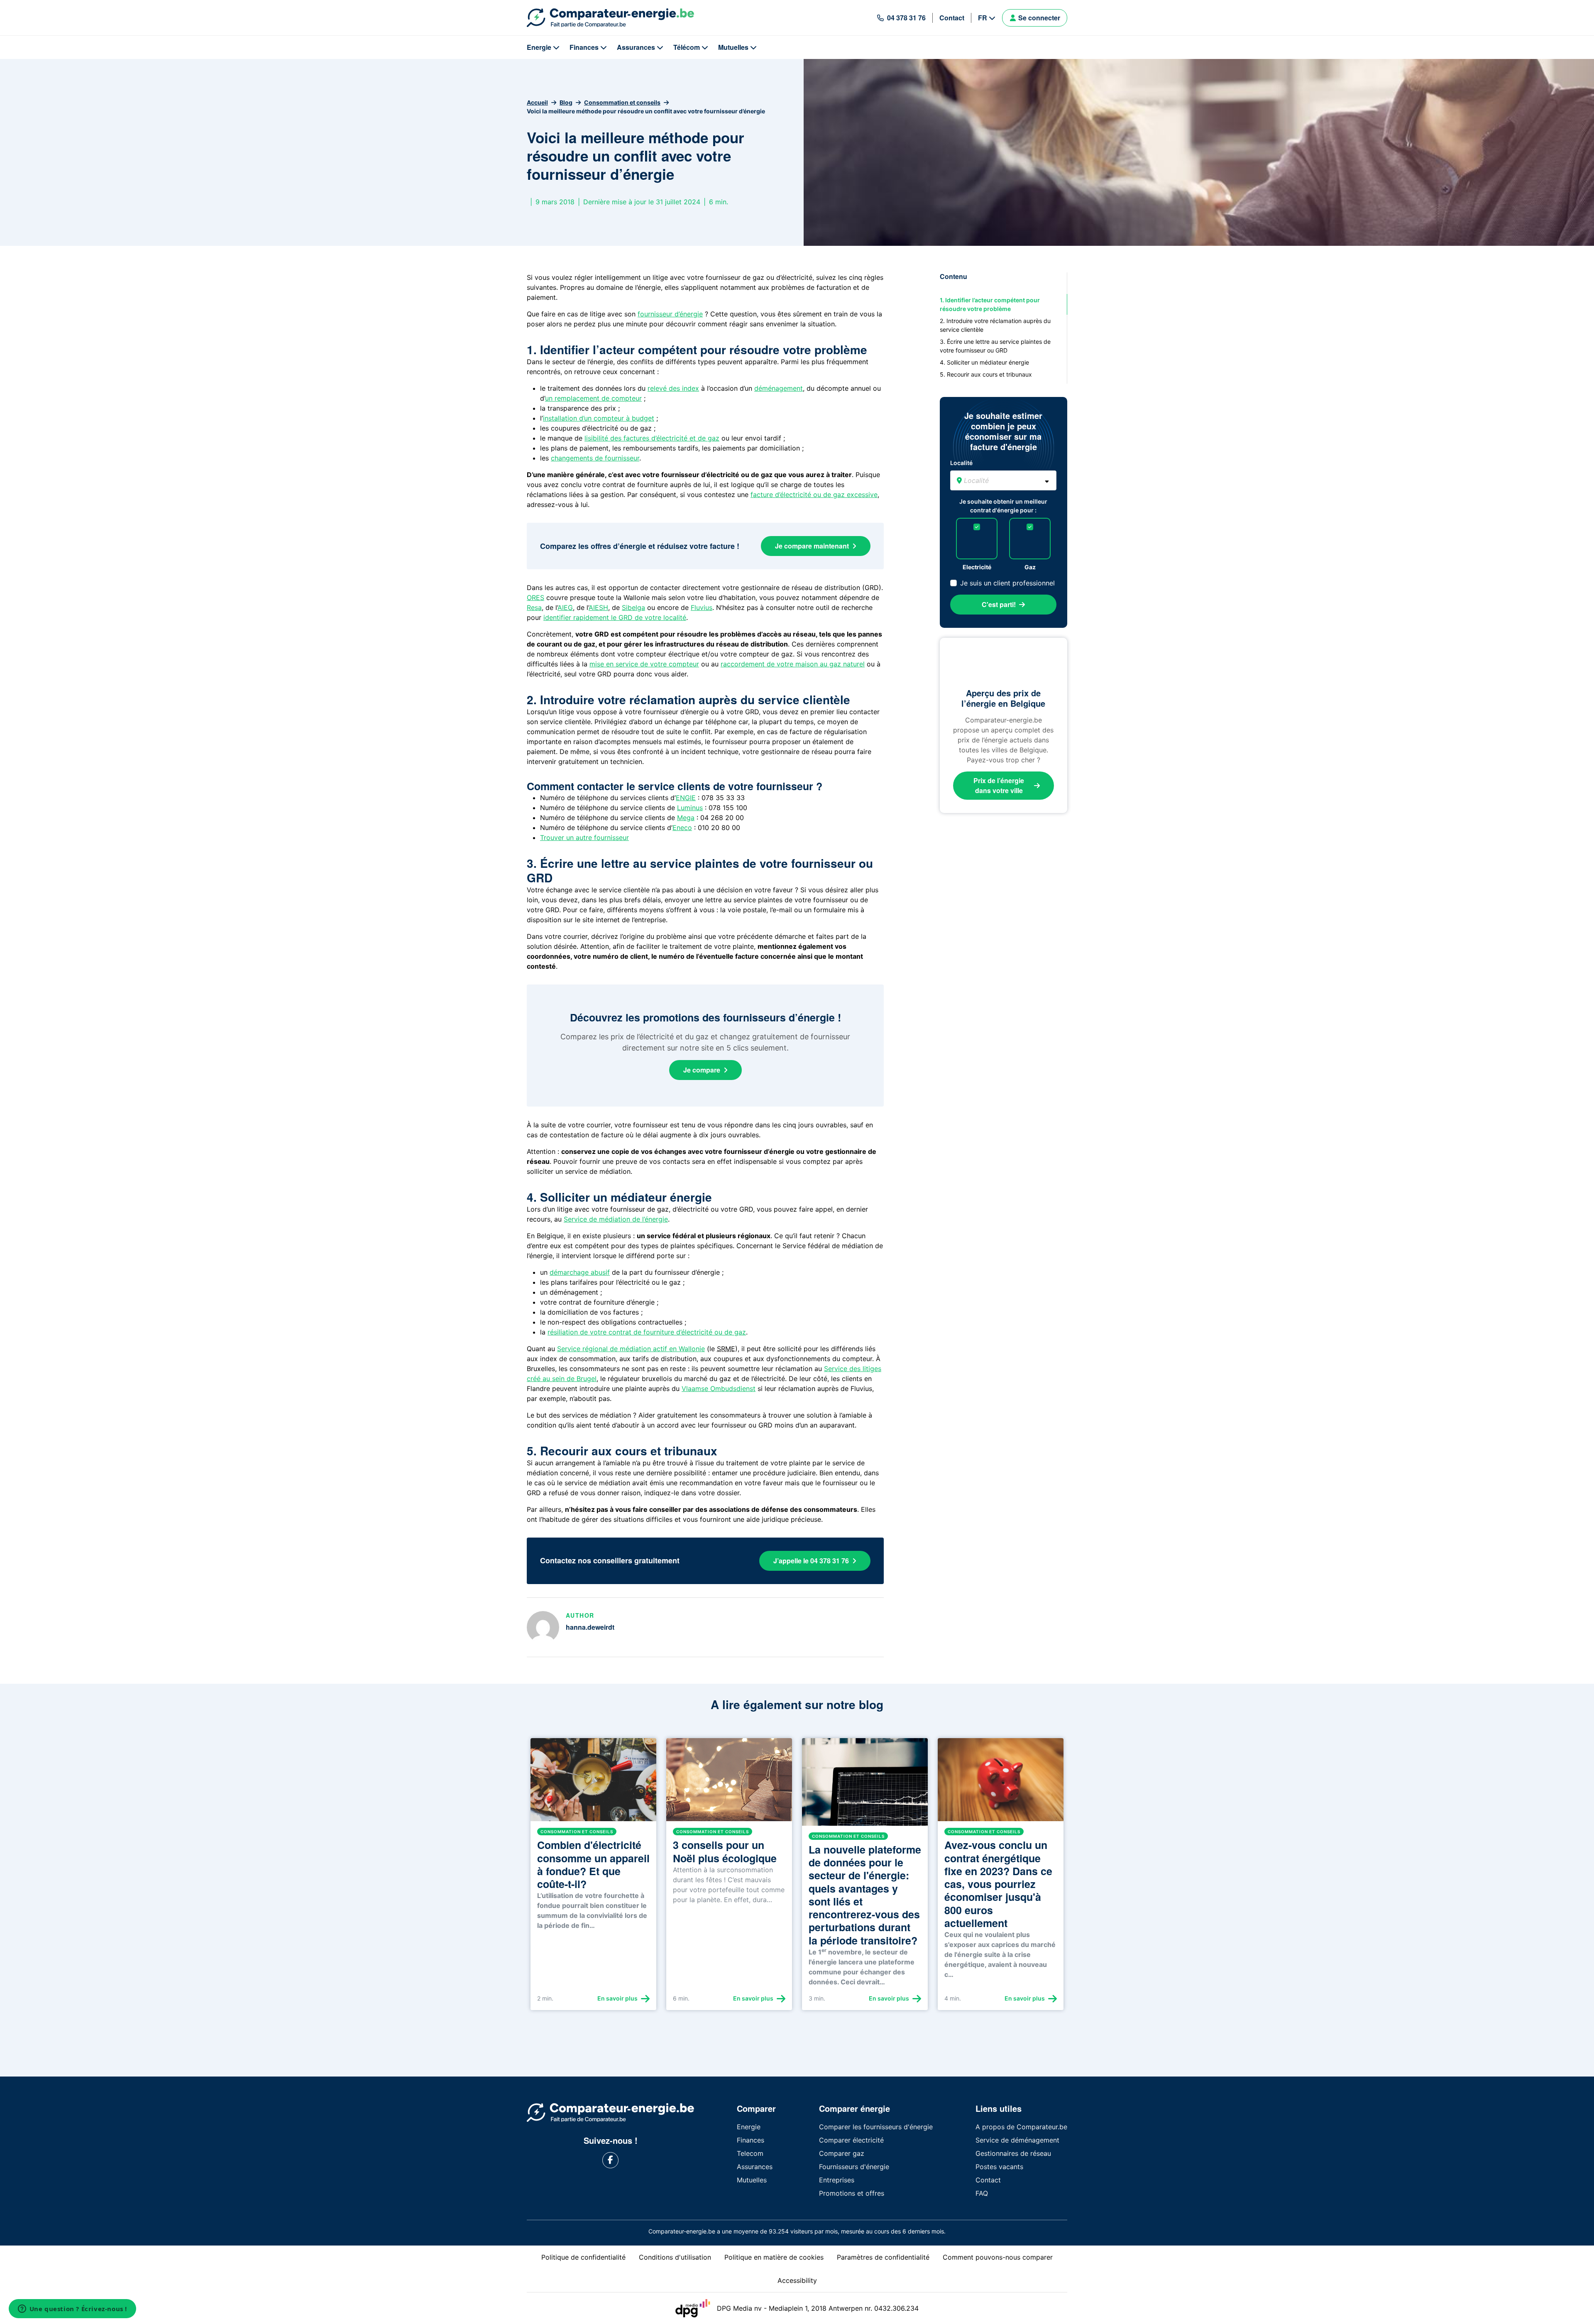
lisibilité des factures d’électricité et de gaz (652, 438)
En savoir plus (617, 1998)
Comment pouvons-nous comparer (998, 2257)
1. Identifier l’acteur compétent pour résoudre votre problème (990, 304)
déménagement (779, 388)
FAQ (982, 2193)
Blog (566, 102)
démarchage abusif (580, 1272)
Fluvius (702, 607)
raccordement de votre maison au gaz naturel (793, 664)
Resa (534, 607)
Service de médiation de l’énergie (616, 1219)
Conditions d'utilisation (675, 2257)
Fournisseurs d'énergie (854, 2167)
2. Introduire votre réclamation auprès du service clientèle (995, 325)
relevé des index (673, 388)
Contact (952, 18)
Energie (539, 47)
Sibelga (633, 607)
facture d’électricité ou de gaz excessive (814, 495)
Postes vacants (999, 2167)
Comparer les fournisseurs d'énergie (876, 2127)
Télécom (687, 47)
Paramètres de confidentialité (883, 2257)
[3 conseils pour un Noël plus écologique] (729, 1783)
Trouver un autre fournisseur (584, 838)
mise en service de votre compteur (644, 664)
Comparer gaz (842, 2153)
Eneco (682, 828)
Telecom (750, 2153)
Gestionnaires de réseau (1013, 2153)
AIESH (598, 607)
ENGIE (686, 798)
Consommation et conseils (622, 102)
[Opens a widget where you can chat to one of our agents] (72, 2309)
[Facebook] (610, 2160)
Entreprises (837, 2180)
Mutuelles (733, 47)
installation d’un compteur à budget (599, 418)
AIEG (565, 607)
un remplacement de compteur (593, 398)
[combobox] (1003, 480)
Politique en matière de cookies (774, 2257)
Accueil (537, 102)
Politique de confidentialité (583, 2257)
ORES (535, 598)
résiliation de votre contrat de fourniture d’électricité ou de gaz (647, 1332)
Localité (961, 463)
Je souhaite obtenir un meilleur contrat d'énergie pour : (1003, 506)
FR (983, 18)
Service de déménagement (1017, 2140)
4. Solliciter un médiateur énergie (984, 362)
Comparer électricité (851, 2140)
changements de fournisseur (595, 458)
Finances (584, 47)
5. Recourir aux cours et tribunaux (986, 374)
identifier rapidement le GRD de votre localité (615, 617)
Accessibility (797, 2280)
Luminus (690, 808)
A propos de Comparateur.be (1021, 2127)
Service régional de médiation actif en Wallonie (631, 1349)
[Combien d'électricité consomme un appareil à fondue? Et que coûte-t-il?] (593, 1783)
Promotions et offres (852, 2193)
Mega (686, 818)
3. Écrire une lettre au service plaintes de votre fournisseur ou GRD (995, 346)
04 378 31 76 (906, 18)
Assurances (636, 47)
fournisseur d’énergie (670, 314)
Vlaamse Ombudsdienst (719, 1389)
